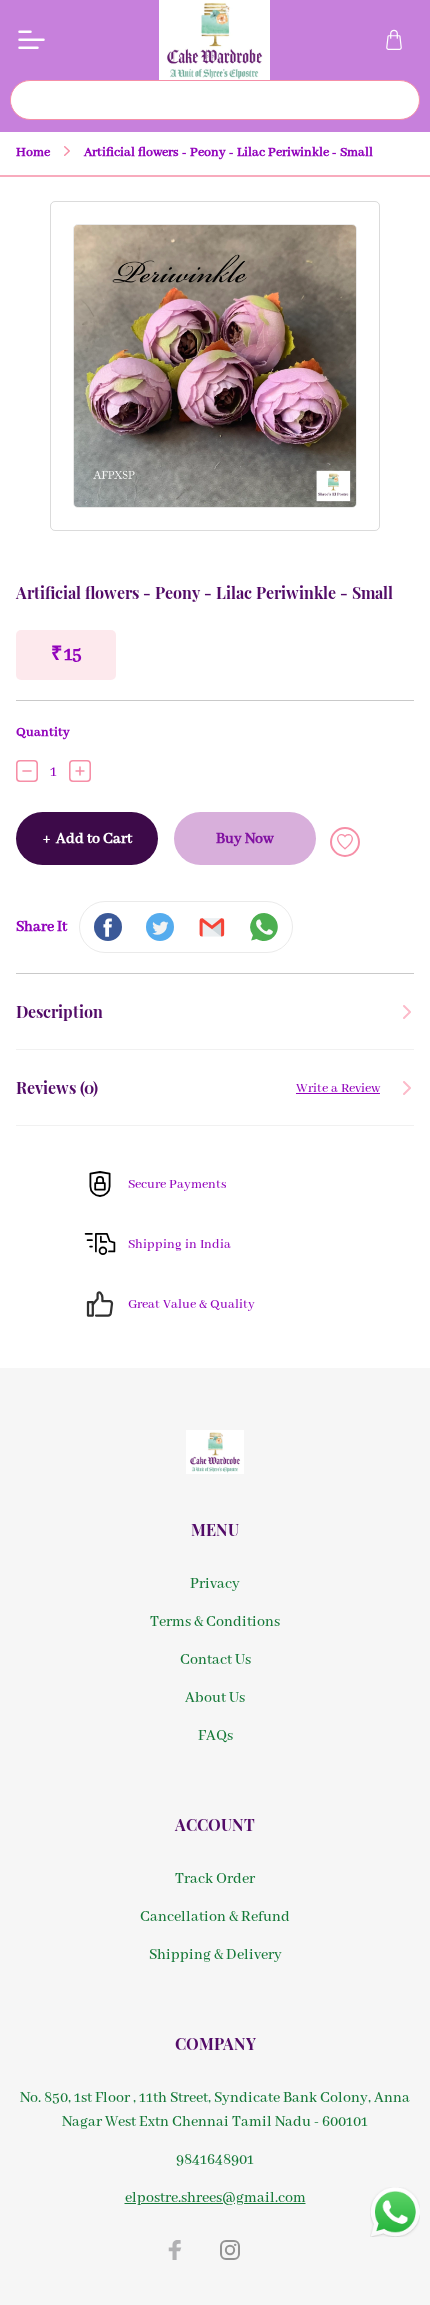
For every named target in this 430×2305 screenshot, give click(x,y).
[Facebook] (175, 2250)
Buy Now (245, 839)
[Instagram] (230, 2250)
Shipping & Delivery (215, 1955)
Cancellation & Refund (215, 1917)
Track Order (215, 1879)
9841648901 (215, 2160)
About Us (215, 1698)
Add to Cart (87, 839)
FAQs (215, 1736)
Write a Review (338, 1088)
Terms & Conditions (215, 1622)
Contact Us (215, 1660)
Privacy (215, 1584)
